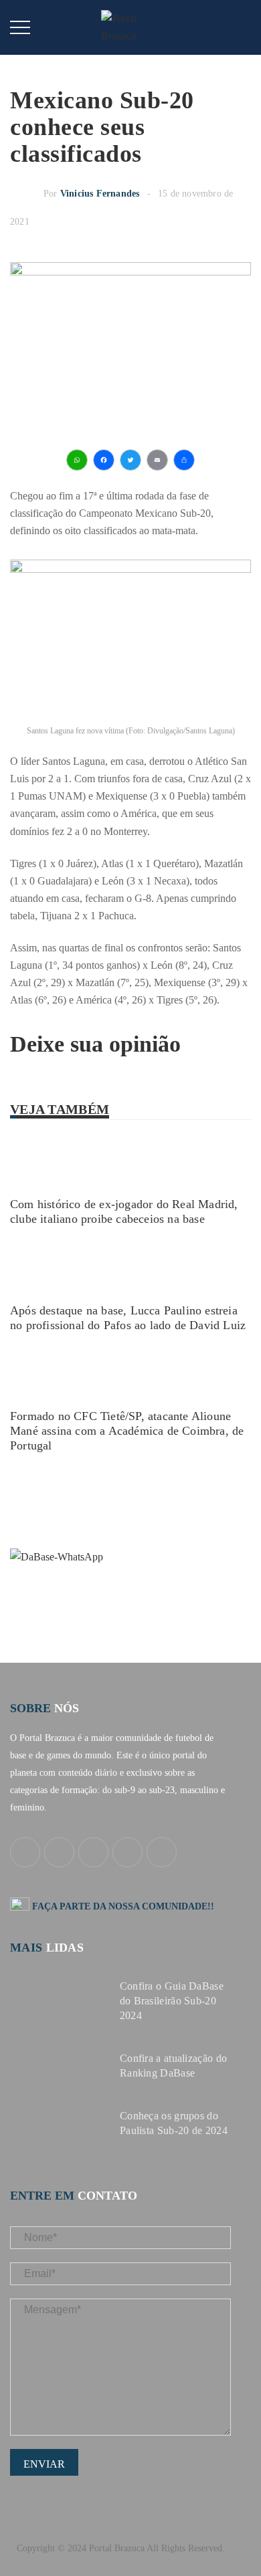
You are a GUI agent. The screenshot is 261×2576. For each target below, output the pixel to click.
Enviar (44, 2464)
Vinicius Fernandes (100, 194)
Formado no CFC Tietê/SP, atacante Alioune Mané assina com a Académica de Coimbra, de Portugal (127, 1431)
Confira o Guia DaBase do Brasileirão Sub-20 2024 (172, 2001)
